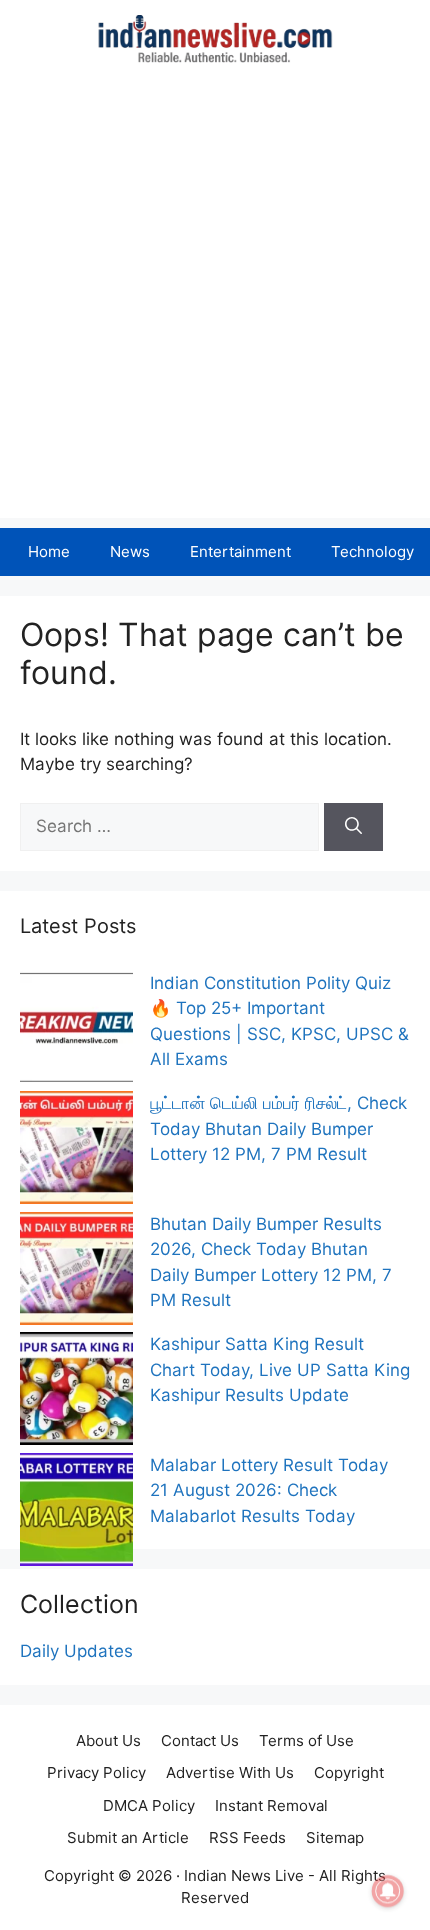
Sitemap (335, 1837)
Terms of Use (306, 1740)
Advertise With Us (230, 1772)
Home (49, 551)
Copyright (349, 1772)
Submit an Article (128, 1837)
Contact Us (200, 1740)
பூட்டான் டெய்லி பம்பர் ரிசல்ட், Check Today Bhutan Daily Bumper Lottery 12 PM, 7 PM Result (278, 1128)
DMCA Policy (149, 1805)
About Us (108, 1740)
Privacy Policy (96, 1772)
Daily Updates (76, 1651)
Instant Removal (271, 1805)
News (130, 551)
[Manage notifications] (388, 1891)
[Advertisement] (215, 303)
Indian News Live (244, 1875)
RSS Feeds (247, 1837)
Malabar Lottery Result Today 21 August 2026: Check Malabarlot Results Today (269, 1490)
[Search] (353, 827)
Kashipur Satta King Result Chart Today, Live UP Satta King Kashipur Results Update (280, 1369)
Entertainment (240, 551)
